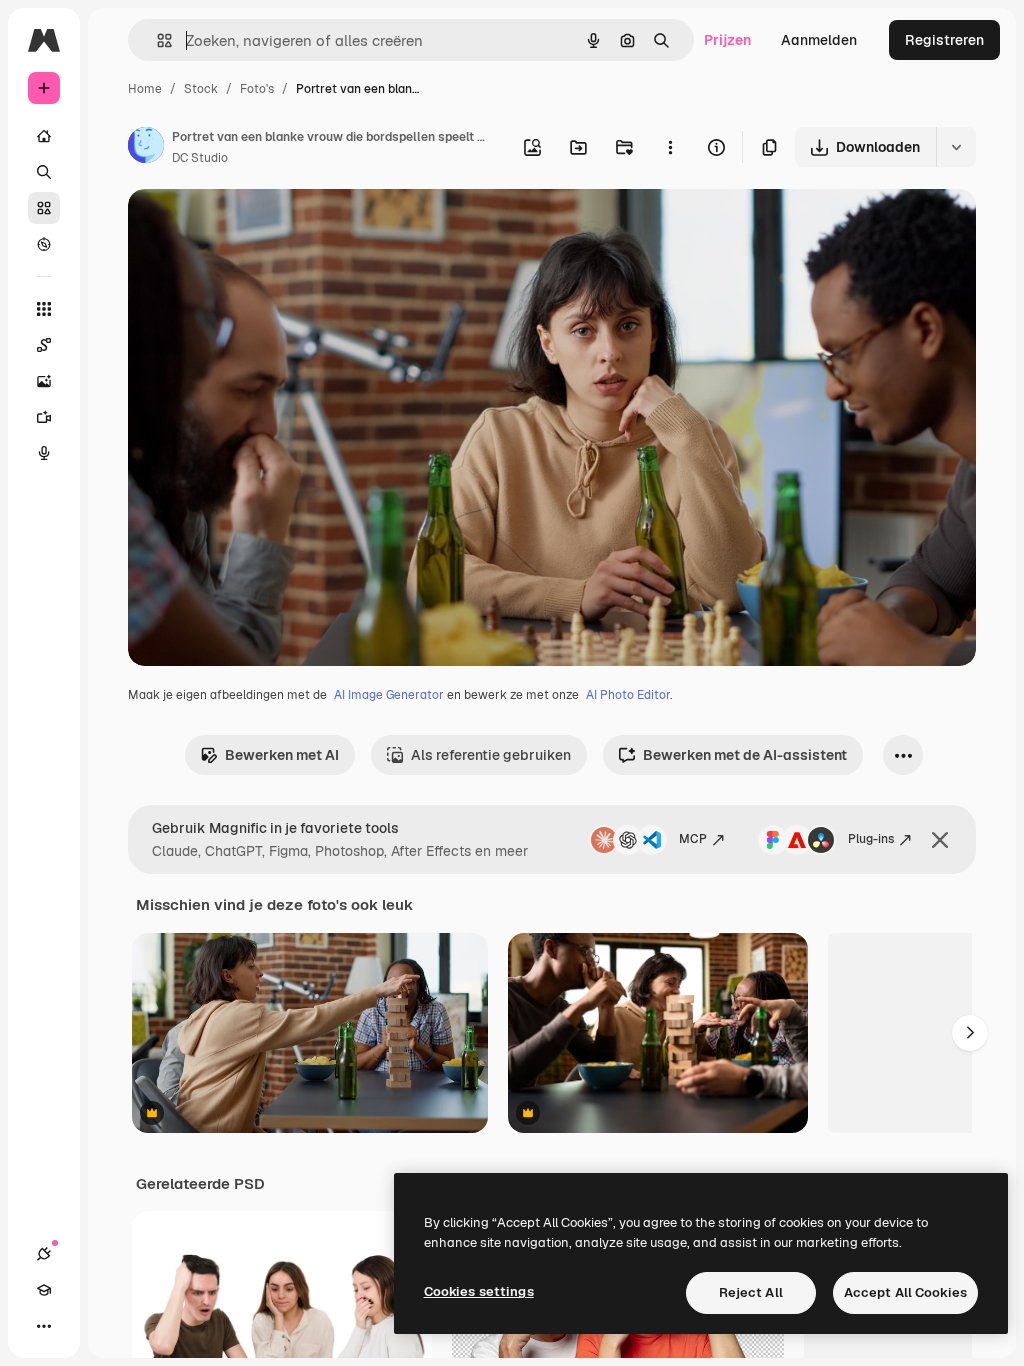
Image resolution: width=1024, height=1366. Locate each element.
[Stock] (44, 208)
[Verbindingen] (44, 1254)
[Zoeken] (44, 172)
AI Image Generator (389, 695)
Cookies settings (479, 1291)
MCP (693, 839)
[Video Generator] (44, 417)
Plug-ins (871, 839)
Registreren (944, 40)
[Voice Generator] (44, 453)
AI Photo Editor (628, 695)
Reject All (751, 1292)
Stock (201, 89)
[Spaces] (44, 345)
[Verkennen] (44, 244)
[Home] (44, 136)
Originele (259, 227)
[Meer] (44, 1326)
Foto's (257, 89)
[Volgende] (970, 1033)
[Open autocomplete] (156, 40)
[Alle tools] (44, 309)
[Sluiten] (940, 840)
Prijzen (727, 40)
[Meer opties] (670, 147)
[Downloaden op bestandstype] (956, 147)
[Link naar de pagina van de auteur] (146, 148)
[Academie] (44, 1290)
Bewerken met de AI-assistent (745, 755)
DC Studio (200, 158)
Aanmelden (819, 40)
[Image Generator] (44, 381)
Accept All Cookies (905, 1292)
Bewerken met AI (282, 755)
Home (145, 89)
